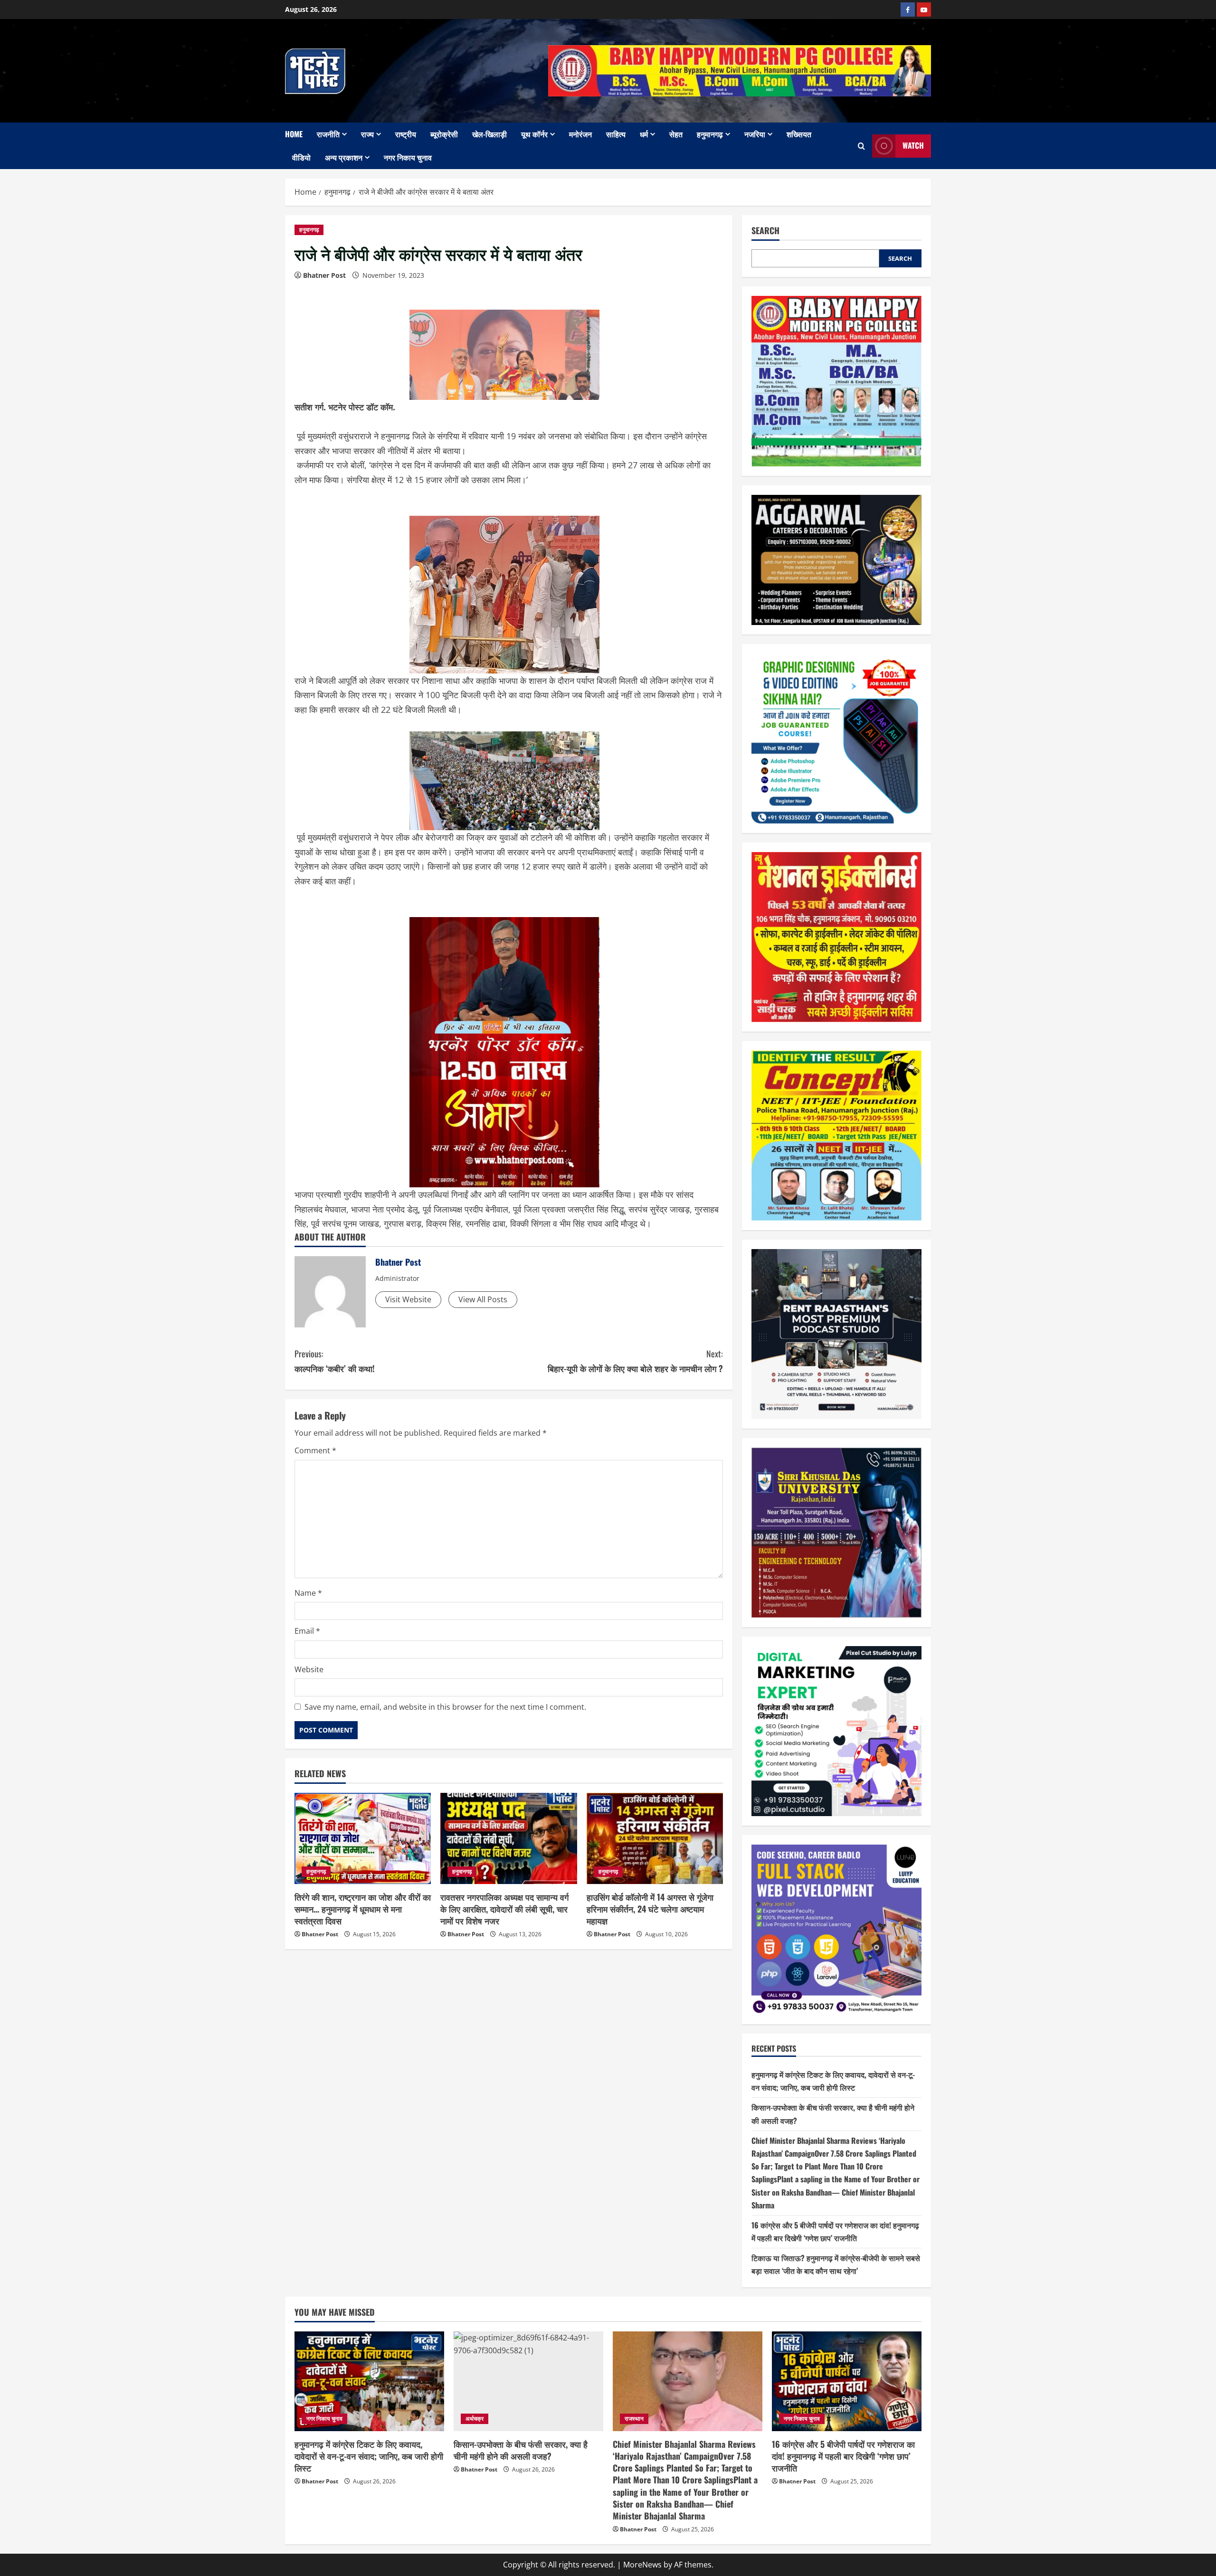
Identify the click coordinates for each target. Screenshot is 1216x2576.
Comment (315, 1450)
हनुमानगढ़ (710, 134)
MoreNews (642, 2565)
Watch (913, 145)
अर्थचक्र (475, 2419)
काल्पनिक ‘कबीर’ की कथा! (335, 1361)
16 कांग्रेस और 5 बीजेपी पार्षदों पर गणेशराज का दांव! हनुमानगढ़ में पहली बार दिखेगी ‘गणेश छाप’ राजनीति (843, 2456)
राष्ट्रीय (406, 134)
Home (294, 134)
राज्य (367, 134)
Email (307, 1631)
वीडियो (301, 157)
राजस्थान (634, 2419)
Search (765, 231)
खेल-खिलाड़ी (489, 134)
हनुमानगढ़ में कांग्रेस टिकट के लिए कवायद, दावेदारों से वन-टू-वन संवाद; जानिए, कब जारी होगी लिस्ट (369, 2456)
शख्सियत (799, 134)
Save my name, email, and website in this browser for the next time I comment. (445, 1707)
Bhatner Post (324, 275)
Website (309, 1669)
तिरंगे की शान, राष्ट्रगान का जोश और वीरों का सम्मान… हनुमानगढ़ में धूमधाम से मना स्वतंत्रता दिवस (363, 1909)
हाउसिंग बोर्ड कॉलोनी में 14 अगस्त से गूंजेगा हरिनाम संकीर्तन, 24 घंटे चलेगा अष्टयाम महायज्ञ (650, 1909)
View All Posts (483, 1299)
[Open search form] (861, 146)
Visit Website (408, 1299)
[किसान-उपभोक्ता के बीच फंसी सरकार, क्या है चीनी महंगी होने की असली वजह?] (528, 2381)
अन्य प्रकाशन (344, 157)
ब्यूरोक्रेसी (444, 134)
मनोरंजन (580, 134)
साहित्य (616, 134)
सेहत (676, 134)
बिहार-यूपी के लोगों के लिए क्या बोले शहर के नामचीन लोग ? (635, 1361)
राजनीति (328, 134)
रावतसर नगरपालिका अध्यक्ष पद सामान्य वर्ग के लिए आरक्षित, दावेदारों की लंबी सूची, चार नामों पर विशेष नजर (504, 1909)
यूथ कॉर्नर (534, 134)
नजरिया (755, 134)
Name (308, 1593)
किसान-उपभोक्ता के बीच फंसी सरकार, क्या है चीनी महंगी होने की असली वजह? (521, 2450)
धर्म (644, 134)
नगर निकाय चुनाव (408, 157)
